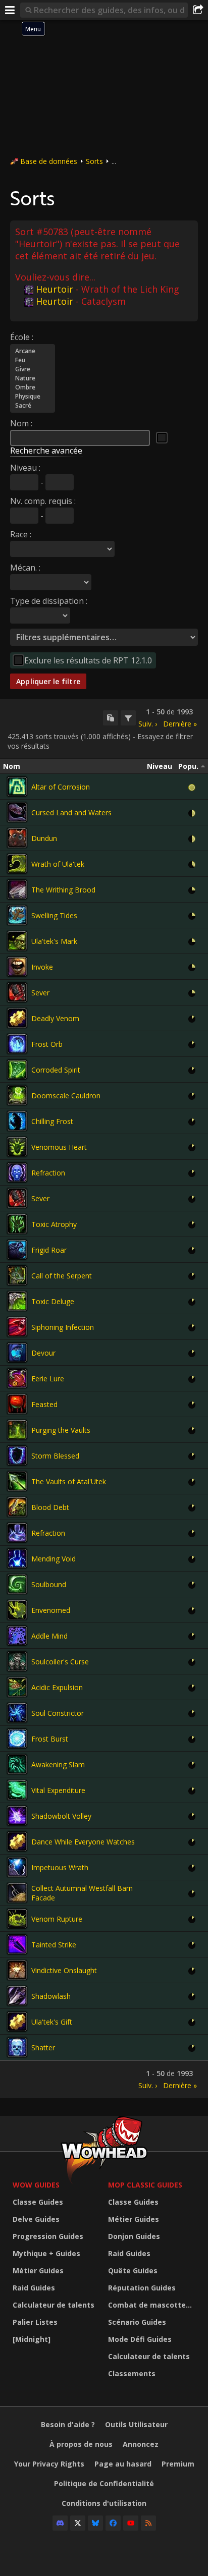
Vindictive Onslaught (64, 1970)
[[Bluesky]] (95, 2523)
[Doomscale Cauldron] (17, 1095)
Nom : (21, 423)
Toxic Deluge (53, 1301)
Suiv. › (148, 724)
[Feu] (33, 360)
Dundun (44, 838)
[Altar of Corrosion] (17, 787)
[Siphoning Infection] (17, 1327)
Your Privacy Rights (49, 2464)
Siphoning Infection (63, 1327)
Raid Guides (34, 2288)
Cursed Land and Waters (71, 813)
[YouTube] (131, 2523)
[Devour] (17, 1353)
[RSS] (148, 2523)
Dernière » (180, 724)
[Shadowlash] (17, 1996)
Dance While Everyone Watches (83, 1842)
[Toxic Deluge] (17, 1301)
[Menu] (10, 10)
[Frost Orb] (17, 1044)
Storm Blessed (55, 1456)
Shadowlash (51, 1996)
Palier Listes (35, 2322)
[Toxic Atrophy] (17, 1224)
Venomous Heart (59, 1147)
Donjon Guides (134, 2236)
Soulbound (49, 1584)
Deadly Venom (55, 1018)
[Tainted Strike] (17, 1944)
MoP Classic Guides (145, 2185)
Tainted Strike (54, 1945)
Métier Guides (38, 2271)
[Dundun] (17, 838)
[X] (78, 2523)
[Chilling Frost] (17, 1121)
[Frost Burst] (17, 1739)
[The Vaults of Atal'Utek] (17, 1481)
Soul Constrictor (58, 1713)
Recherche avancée (46, 451)
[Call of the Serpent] (17, 1275)
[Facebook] (113, 2523)
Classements (132, 2373)
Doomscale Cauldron (66, 1096)
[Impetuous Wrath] (17, 1867)
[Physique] (33, 397)
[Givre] (33, 369)
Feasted (44, 1404)
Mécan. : (25, 568)
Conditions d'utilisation (104, 2503)
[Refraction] (17, 1172)
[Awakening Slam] (17, 1764)
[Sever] (17, 992)
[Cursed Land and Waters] (17, 812)
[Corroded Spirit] (17, 1070)
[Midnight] (32, 2339)
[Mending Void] (17, 1558)
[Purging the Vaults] (17, 1430)
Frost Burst (50, 1739)
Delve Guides (36, 2219)
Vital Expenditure (58, 1790)
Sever (40, 993)
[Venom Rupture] (17, 1919)
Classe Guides (38, 2202)
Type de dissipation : (49, 601)
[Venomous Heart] (17, 1147)
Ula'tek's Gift (52, 2022)
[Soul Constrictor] (17, 1713)
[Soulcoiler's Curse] (17, 1661)
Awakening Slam (58, 1765)
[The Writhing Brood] (17, 889)
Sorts (94, 161)
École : (22, 337)
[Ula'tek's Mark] (17, 941)
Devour (43, 1353)
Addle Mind (49, 1636)
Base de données (49, 161)
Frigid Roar (49, 1250)
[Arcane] (33, 351)
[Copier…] (111, 718)
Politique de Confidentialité (104, 2483)
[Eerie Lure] (17, 1378)
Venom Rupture (57, 1919)
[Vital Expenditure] (17, 1790)
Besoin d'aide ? (68, 2424)
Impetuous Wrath (60, 1867)
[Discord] (60, 2523)
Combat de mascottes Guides (153, 2305)
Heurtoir (55, 289)
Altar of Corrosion (61, 787)
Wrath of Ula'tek (58, 864)
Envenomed (51, 1610)
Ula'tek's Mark (54, 941)
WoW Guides (36, 2185)
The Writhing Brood (63, 890)
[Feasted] (17, 1404)
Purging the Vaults (61, 1430)
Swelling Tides (54, 915)
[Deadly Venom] (17, 1018)
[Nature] (33, 378)
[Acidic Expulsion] (17, 1687)
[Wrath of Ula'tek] (17, 864)
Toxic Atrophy (54, 1224)
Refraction (48, 1173)
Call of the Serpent (62, 1276)
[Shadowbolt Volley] (17, 1816)
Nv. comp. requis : (43, 501)
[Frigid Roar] (17, 1250)
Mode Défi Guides (140, 2339)
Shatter (43, 2048)
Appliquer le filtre (48, 681)
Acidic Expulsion (57, 1687)
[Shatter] (17, 2047)
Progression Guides (48, 2236)
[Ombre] (33, 387)
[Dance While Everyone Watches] (17, 1841)
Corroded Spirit (56, 1070)
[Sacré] (33, 406)
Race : (21, 534)
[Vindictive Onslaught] (17, 1970)
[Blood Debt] (17, 1507)
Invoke (42, 967)
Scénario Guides (137, 2322)
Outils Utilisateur (136, 2424)
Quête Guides (133, 2271)
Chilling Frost (52, 1121)
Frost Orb (47, 1044)
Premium (178, 2464)
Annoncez (141, 2444)
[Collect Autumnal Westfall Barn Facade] (17, 1893)
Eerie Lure (48, 1379)
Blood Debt (50, 1507)
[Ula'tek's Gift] (17, 2022)
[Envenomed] (17, 1610)
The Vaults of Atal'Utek (69, 1481)
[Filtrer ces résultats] (128, 718)
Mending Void (54, 1559)
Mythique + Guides (46, 2253)
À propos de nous (81, 2444)
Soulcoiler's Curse (60, 1662)
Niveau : (25, 468)
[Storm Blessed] (17, 1455)
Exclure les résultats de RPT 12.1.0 (88, 660)
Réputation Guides (142, 2288)
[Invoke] (17, 967)
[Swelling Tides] (17, 915)
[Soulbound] (17, 1584)
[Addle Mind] (17, 1636)
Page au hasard (123, 2464)
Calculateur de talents (54, 2305)
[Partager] (198, 10)
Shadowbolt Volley (61, 1816)
